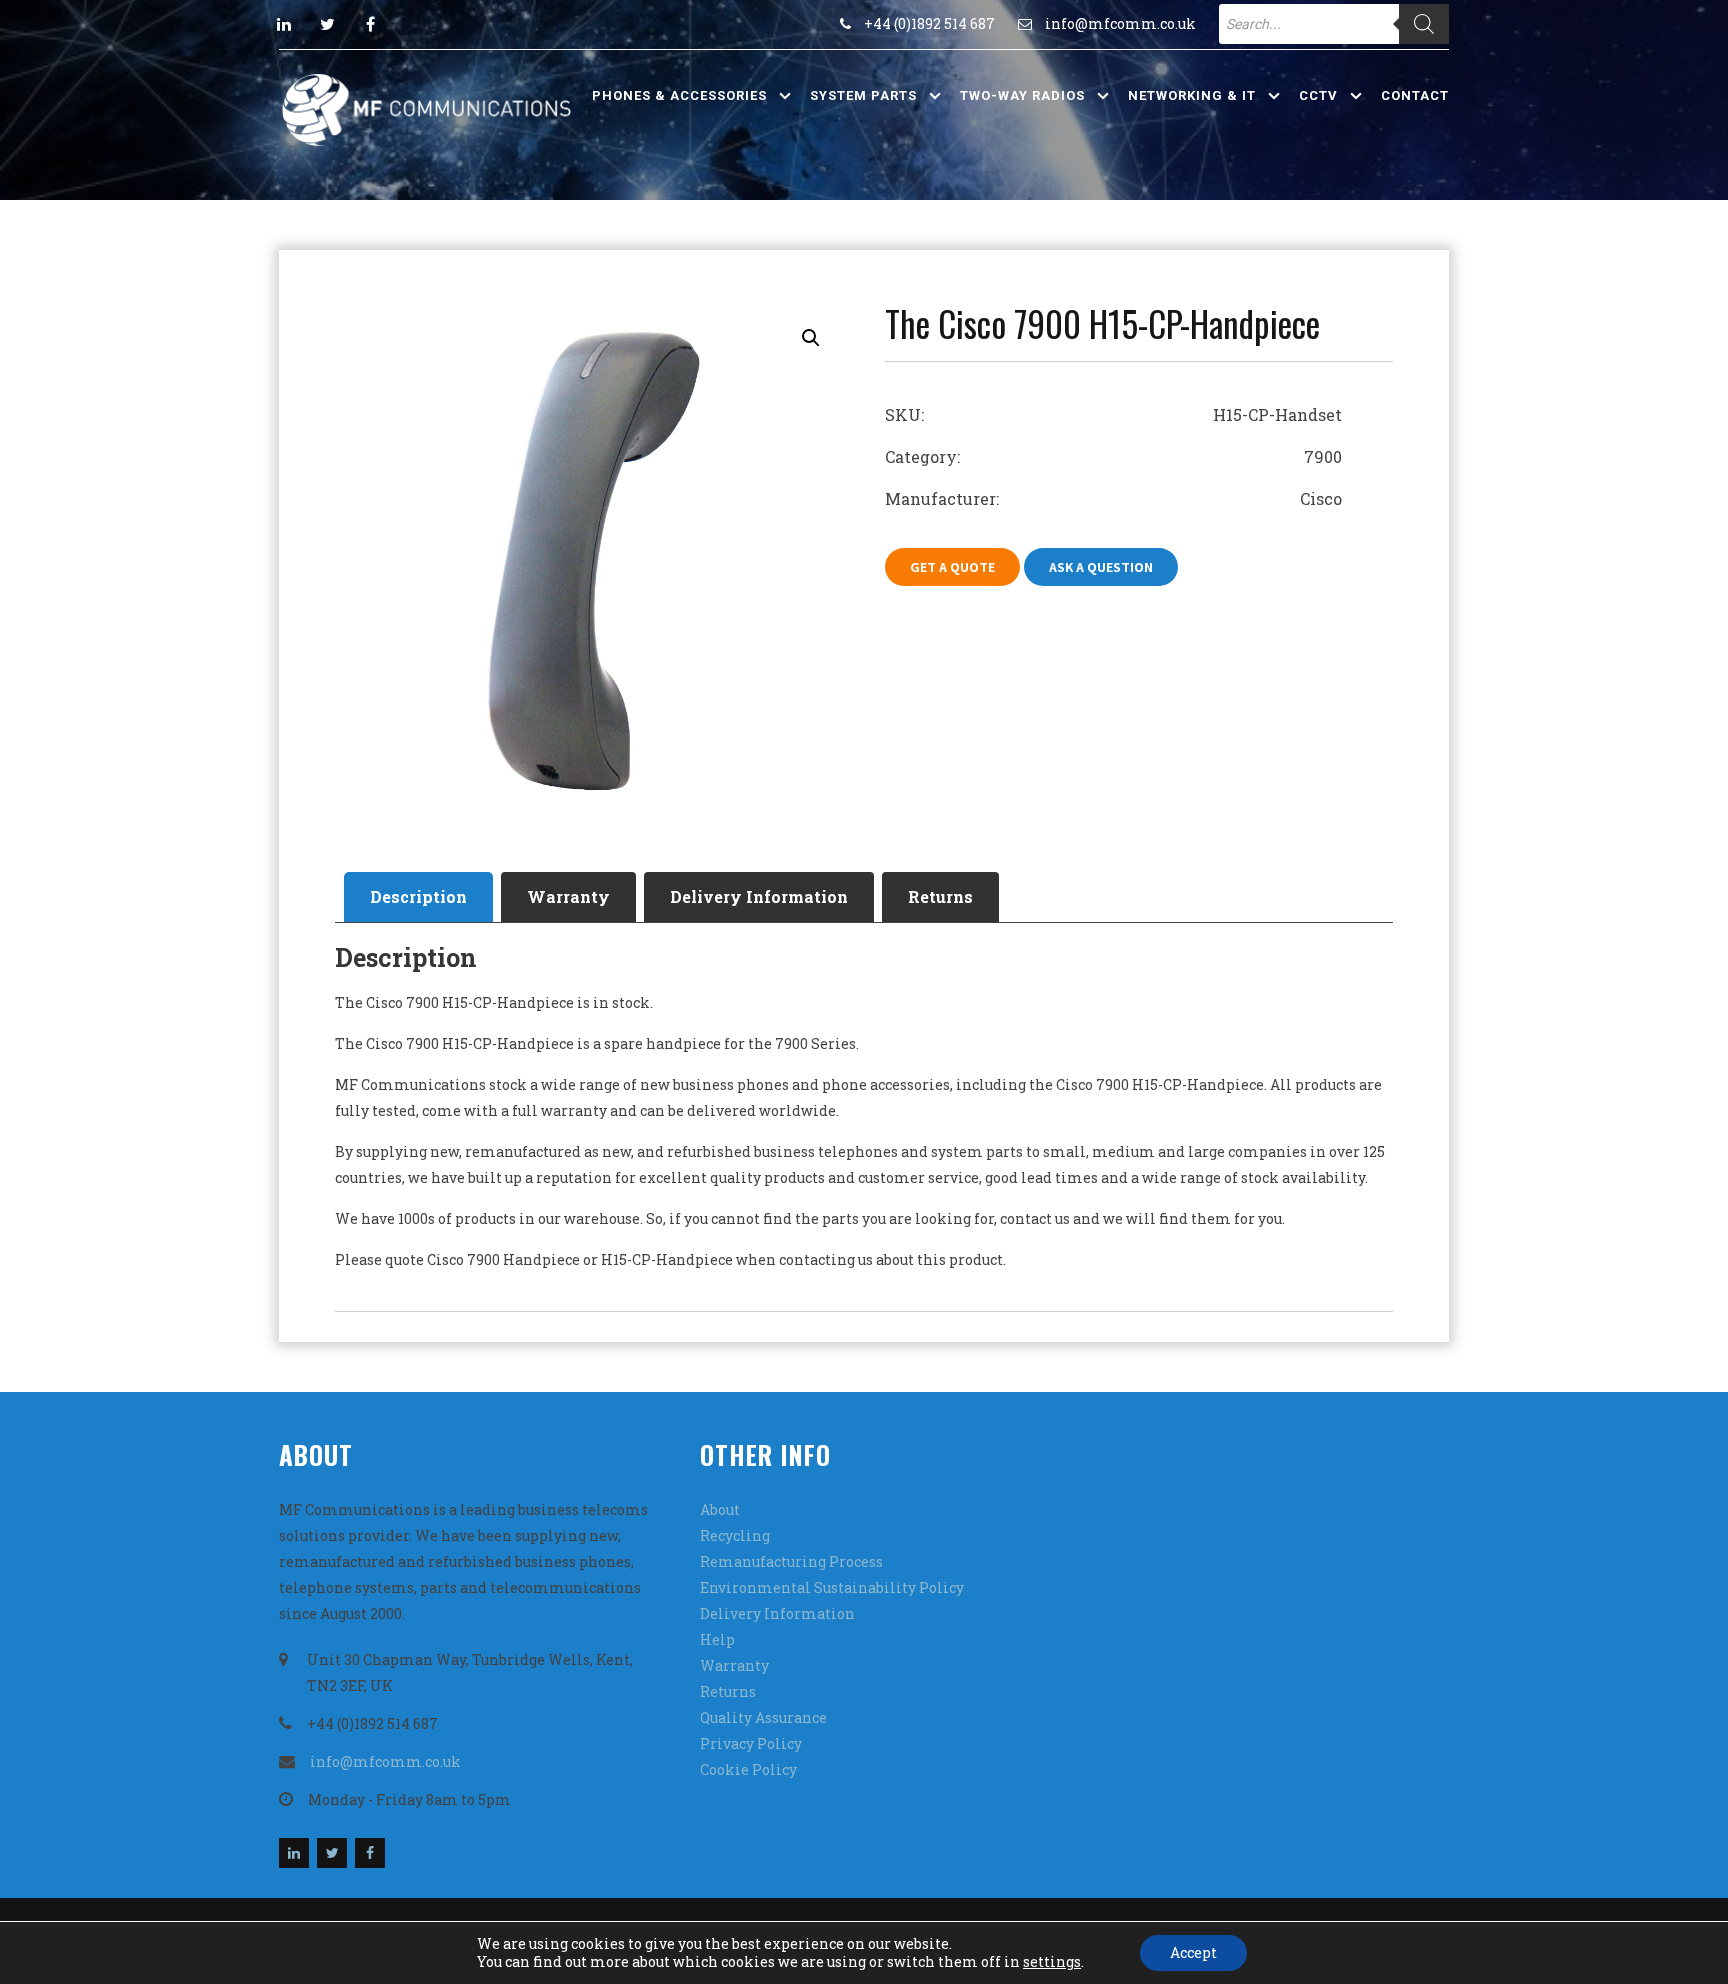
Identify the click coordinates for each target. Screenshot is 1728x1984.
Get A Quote (952, 567)
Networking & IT (1192, 95)
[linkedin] (284, 24)
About (720, 1509)
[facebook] (370, 24)
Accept (1193, 1952)
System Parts (863, 95)
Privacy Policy (751, 1743)
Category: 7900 (1113, 456)
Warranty (568, 896)
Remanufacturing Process (791, 1561)
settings (1052, 1962)
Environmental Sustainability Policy (832, 1587)
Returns (940, 896)
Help (717, 1639)
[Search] (1424, 24)
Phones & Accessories (679, 95)
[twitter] (327, 24)
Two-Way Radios (1022, 95)
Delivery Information (759, 896)
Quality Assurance (763, 1717)
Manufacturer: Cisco (1113, 498)
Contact (1415, 95)
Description (418, 896)
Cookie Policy (748, 1769)
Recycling (735, 1535)
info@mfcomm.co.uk (1120, 23)
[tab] (418, 897)
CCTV (1318, 95)
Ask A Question (1101, 567)
